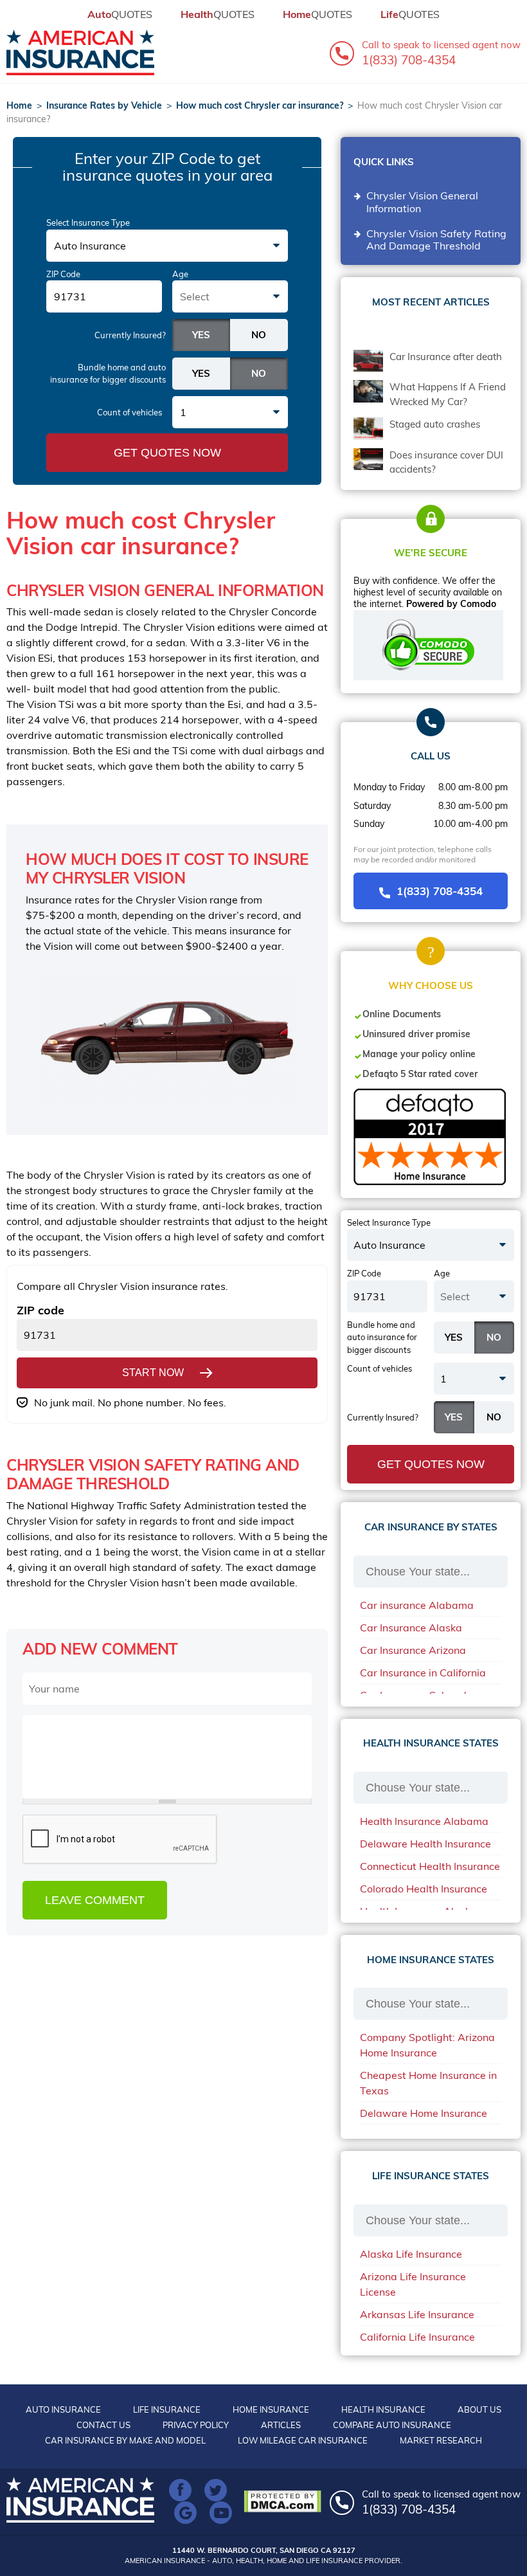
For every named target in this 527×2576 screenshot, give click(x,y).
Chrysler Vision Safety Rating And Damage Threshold (436, 240)
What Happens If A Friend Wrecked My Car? (448, 394)
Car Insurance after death (446, 357)
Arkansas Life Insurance (417, 2314)
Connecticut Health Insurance (430, 1866)
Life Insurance (167, 2409)
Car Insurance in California (423, 1673)
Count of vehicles (130, 412)
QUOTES (120, 14)
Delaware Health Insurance (425, 1844)
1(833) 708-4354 (440, 891)
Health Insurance (383, 2409)
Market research (441, 2440)
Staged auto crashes (435, 424)
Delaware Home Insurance (424, 2113)
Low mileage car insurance (303, 2440)
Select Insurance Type (88, 222)
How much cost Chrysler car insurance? (260, 105)
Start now (153, 1373)
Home (19, 105)
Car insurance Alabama (417, 1605)
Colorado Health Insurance (424, 1889)
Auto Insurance (63, 2409)
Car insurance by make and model (125, 2440)
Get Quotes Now (167, 453)
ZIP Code (63, 274)
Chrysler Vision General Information (422, 202)
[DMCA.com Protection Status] (286, 2501)
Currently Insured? (130, 335)
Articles (281, 2425)
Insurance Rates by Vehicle (104, 105)
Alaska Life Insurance (411, 2254)
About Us (479, 2409)
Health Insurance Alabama (424, 1821)
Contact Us (103, 2425)
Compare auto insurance (392, 2425)
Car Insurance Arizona (413, 1650)
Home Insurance (271, 2409)
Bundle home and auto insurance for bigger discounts (108, 374)
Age (180, 274)
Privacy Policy (196, 2425)
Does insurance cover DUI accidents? (446, 462)
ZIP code (40, 1310)
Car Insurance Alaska (411, 1628)
